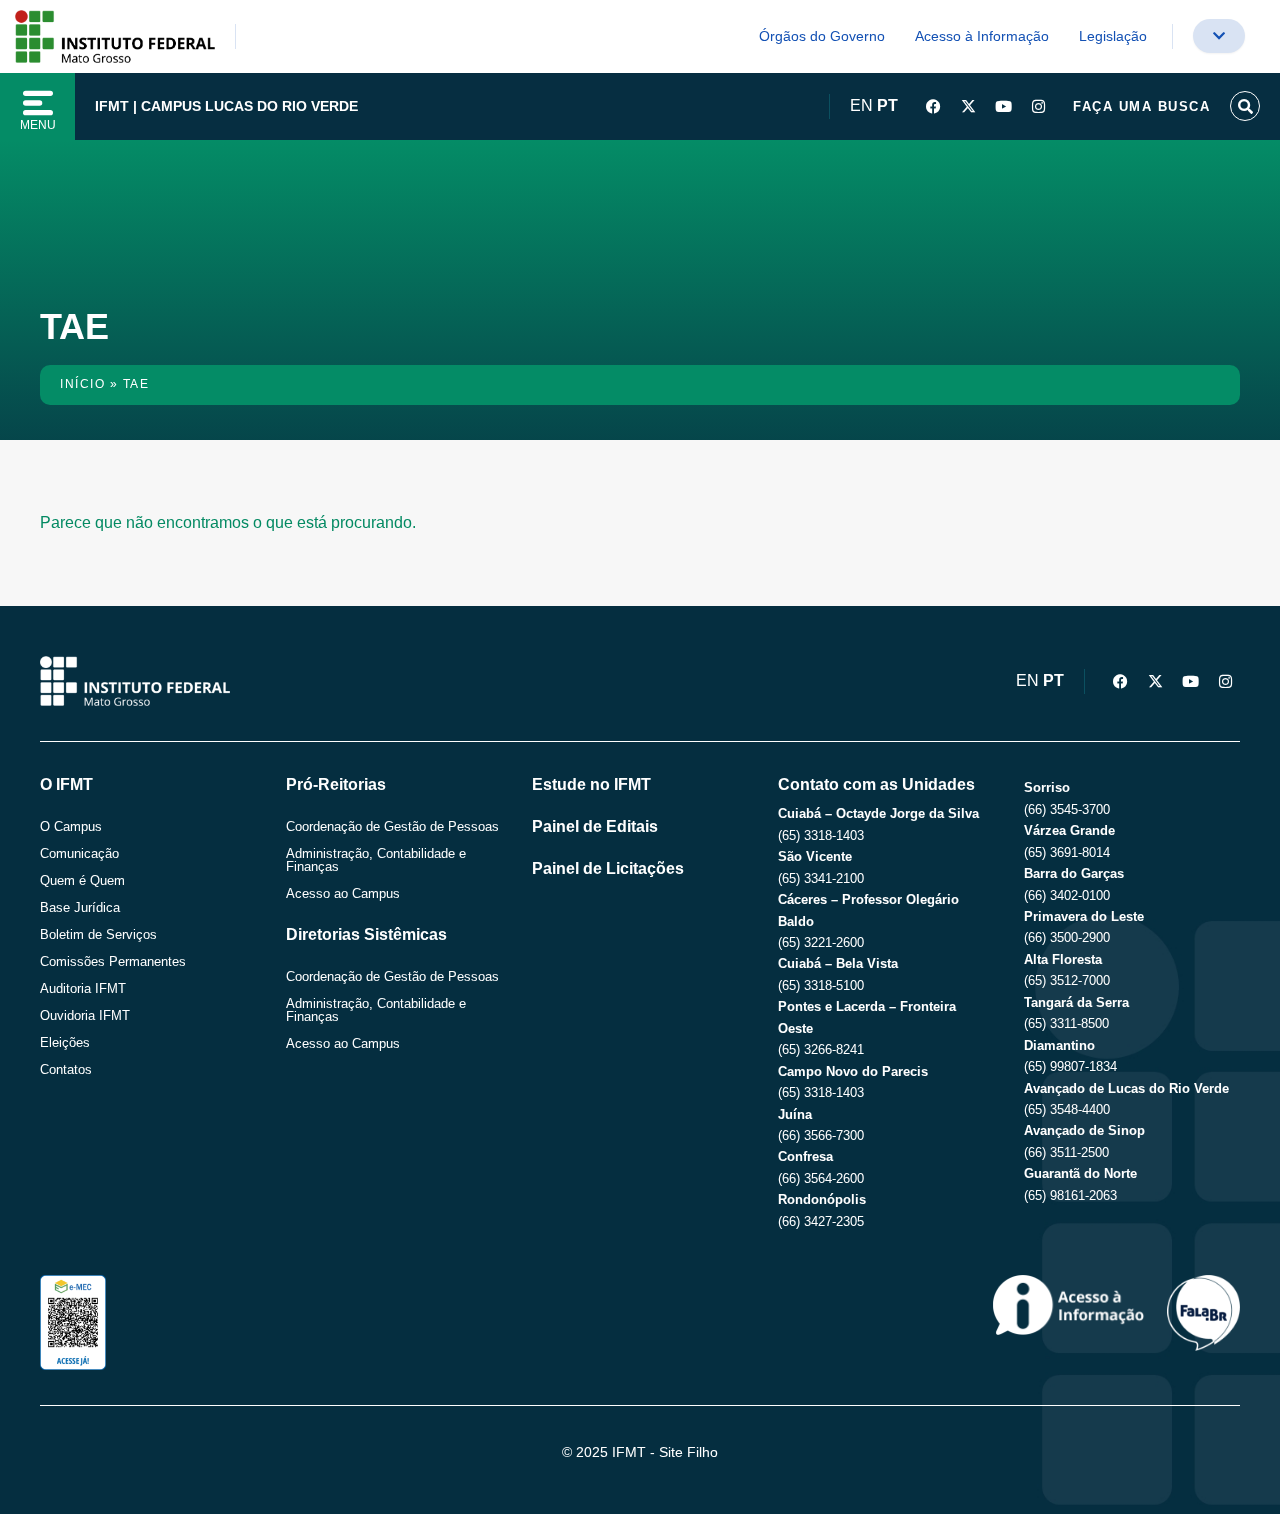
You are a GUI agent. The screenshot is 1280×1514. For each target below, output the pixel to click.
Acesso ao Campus (343, 893)
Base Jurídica (80, 907)
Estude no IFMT (591, 784)
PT (887, 105)
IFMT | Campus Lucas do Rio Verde (226, 106)
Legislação (1113, 36)
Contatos (66, 1069)
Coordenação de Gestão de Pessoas (392, 826)
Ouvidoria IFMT (85, 1015)
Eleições (65, 1042)
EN (861, 105)
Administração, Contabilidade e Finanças (376, 860)
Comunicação (79, 853)
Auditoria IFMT (83, 988)
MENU (38, 125)
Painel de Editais (595, 826)
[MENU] (38, 103)
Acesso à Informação (982, 36)
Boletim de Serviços (98, 934)
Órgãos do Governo (822, 36)
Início (82, 384)
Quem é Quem (82, 880)
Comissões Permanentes (113, 961)
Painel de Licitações (608, 868)
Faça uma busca (1141, 106)
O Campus (71, 826)
